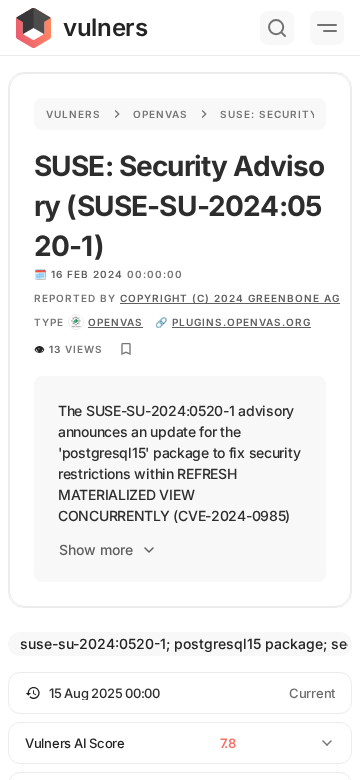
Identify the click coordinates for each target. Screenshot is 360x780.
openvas (115, 322)
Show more (96, 549)
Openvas (160, 114)
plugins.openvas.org (241, 322)
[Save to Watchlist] (126, 349)
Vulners (73, 114)
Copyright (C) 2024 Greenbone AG (230, 298)
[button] (180, 693)
